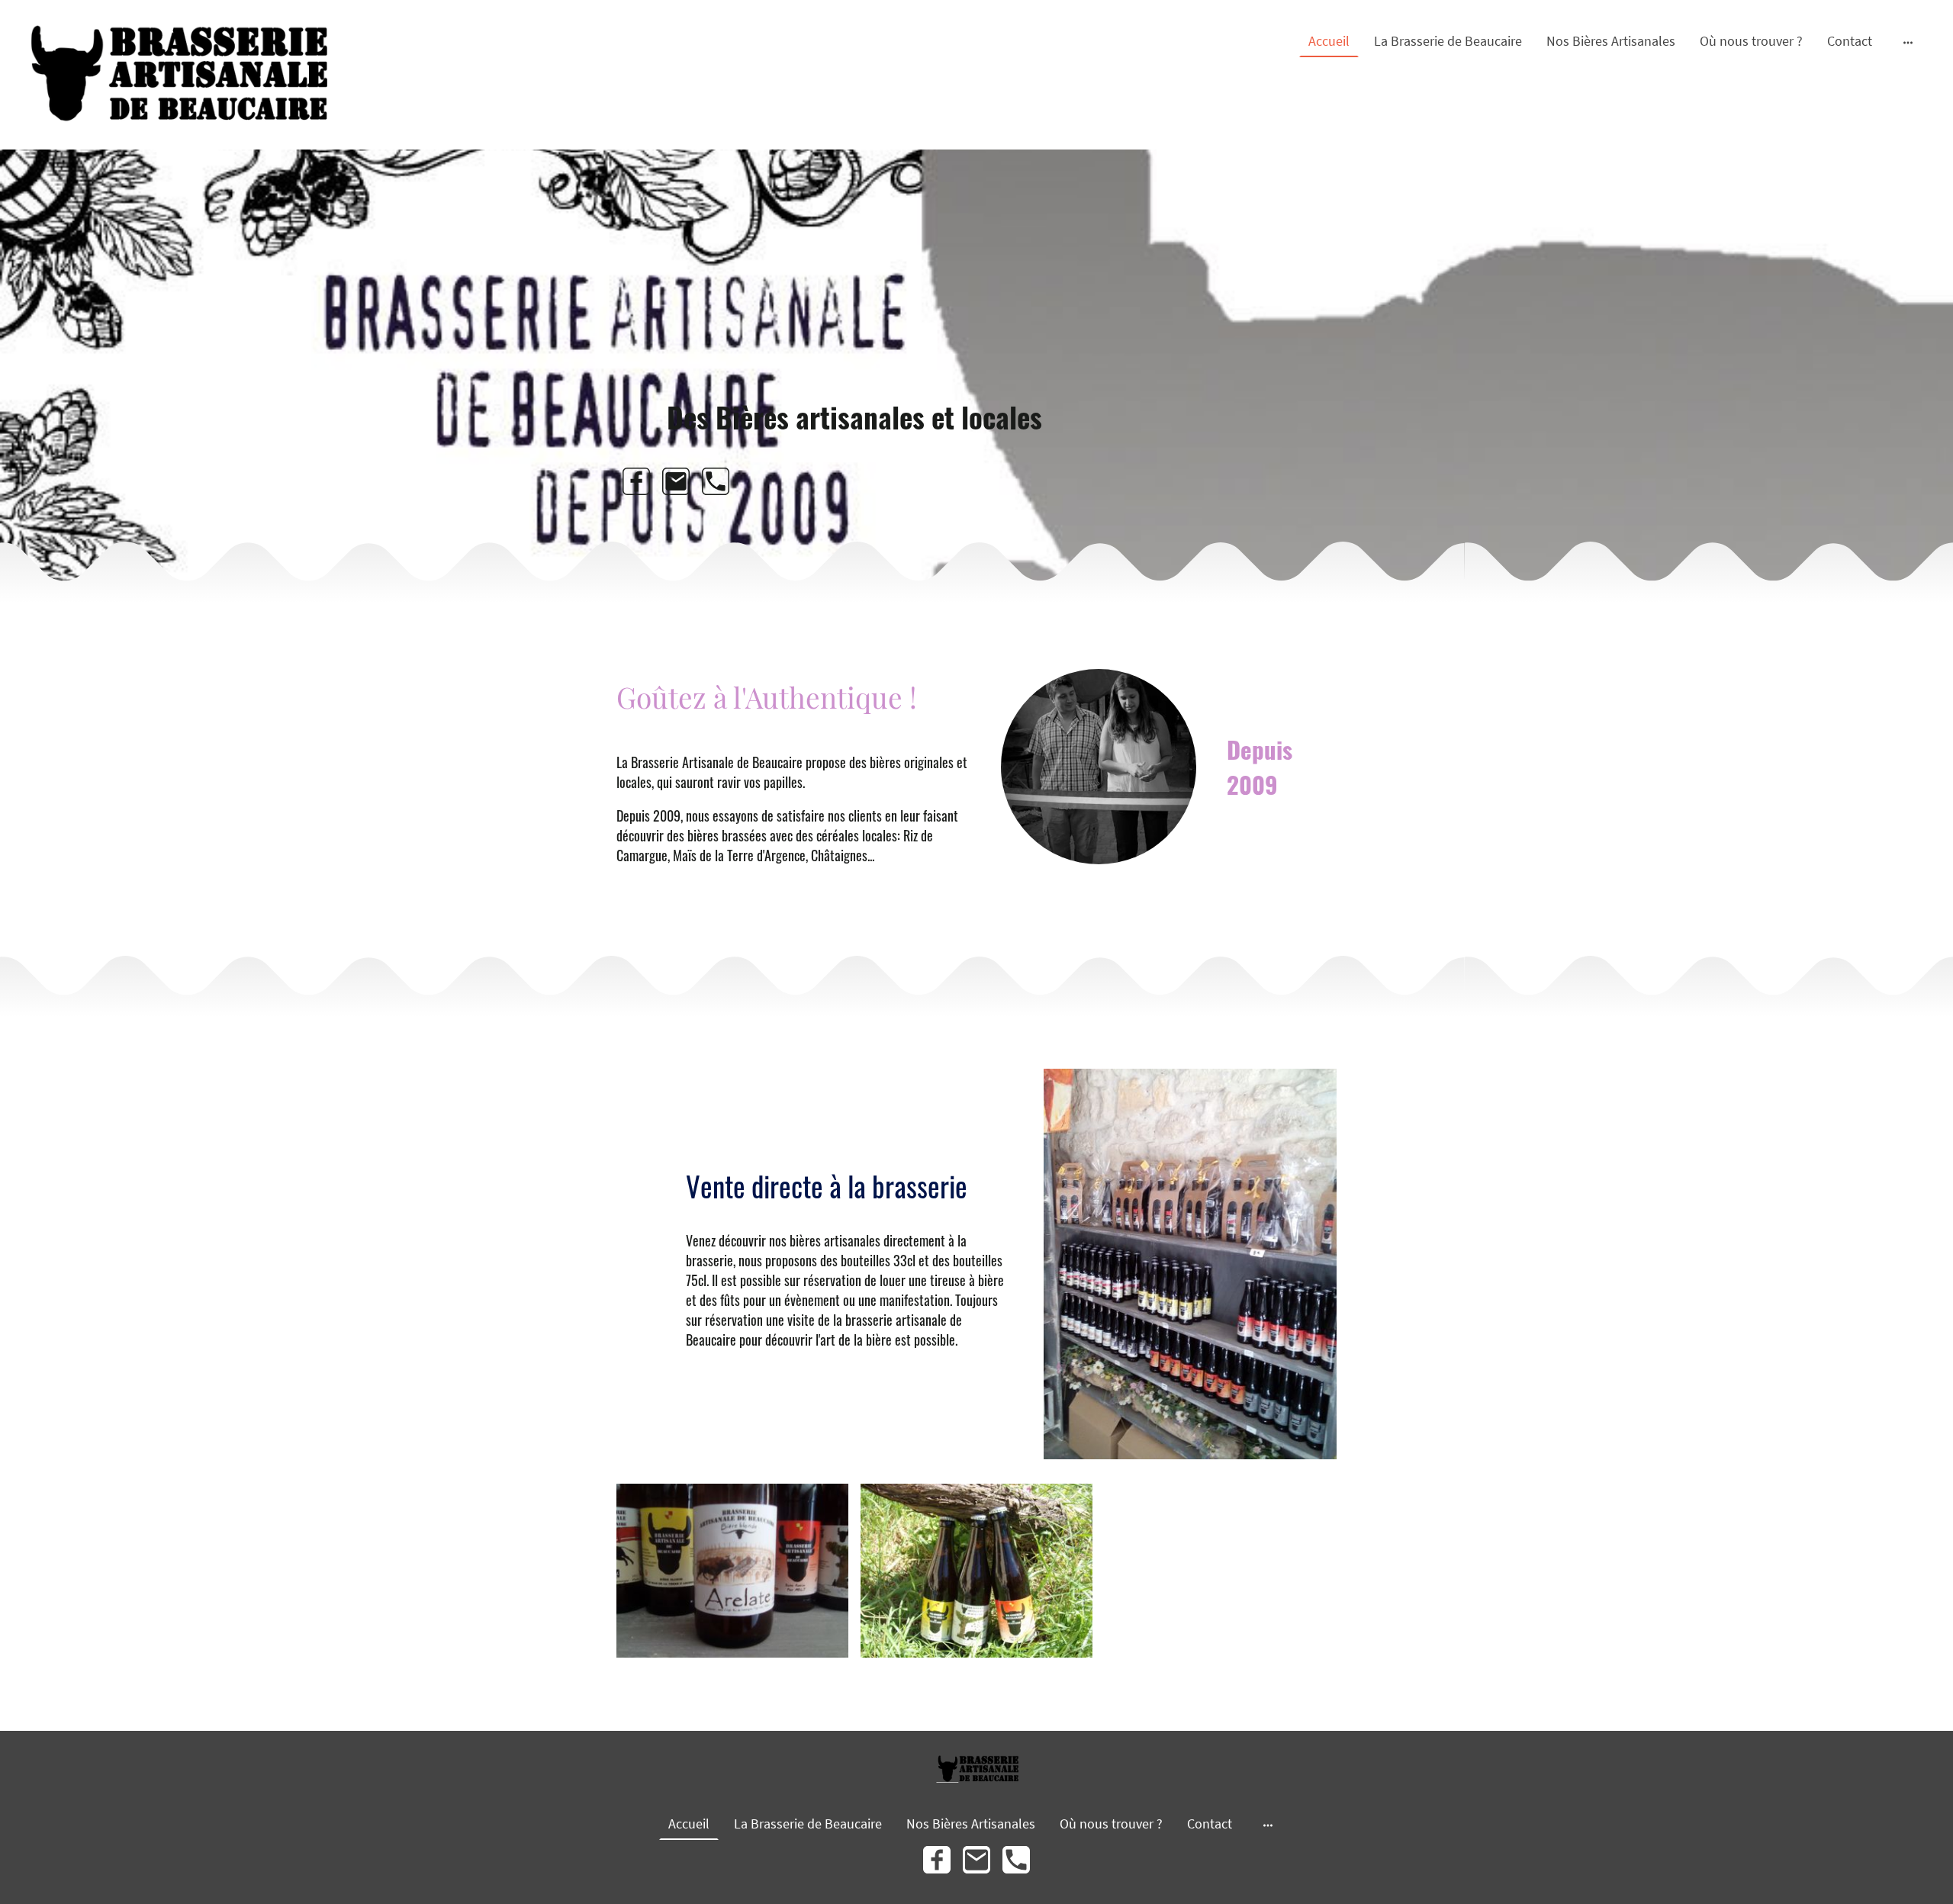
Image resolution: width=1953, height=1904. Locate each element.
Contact (1850, 41)
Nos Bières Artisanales (1611, 41)
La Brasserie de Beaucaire (1448, 41)
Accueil (1329, 41)
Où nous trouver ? (1751, 41)
